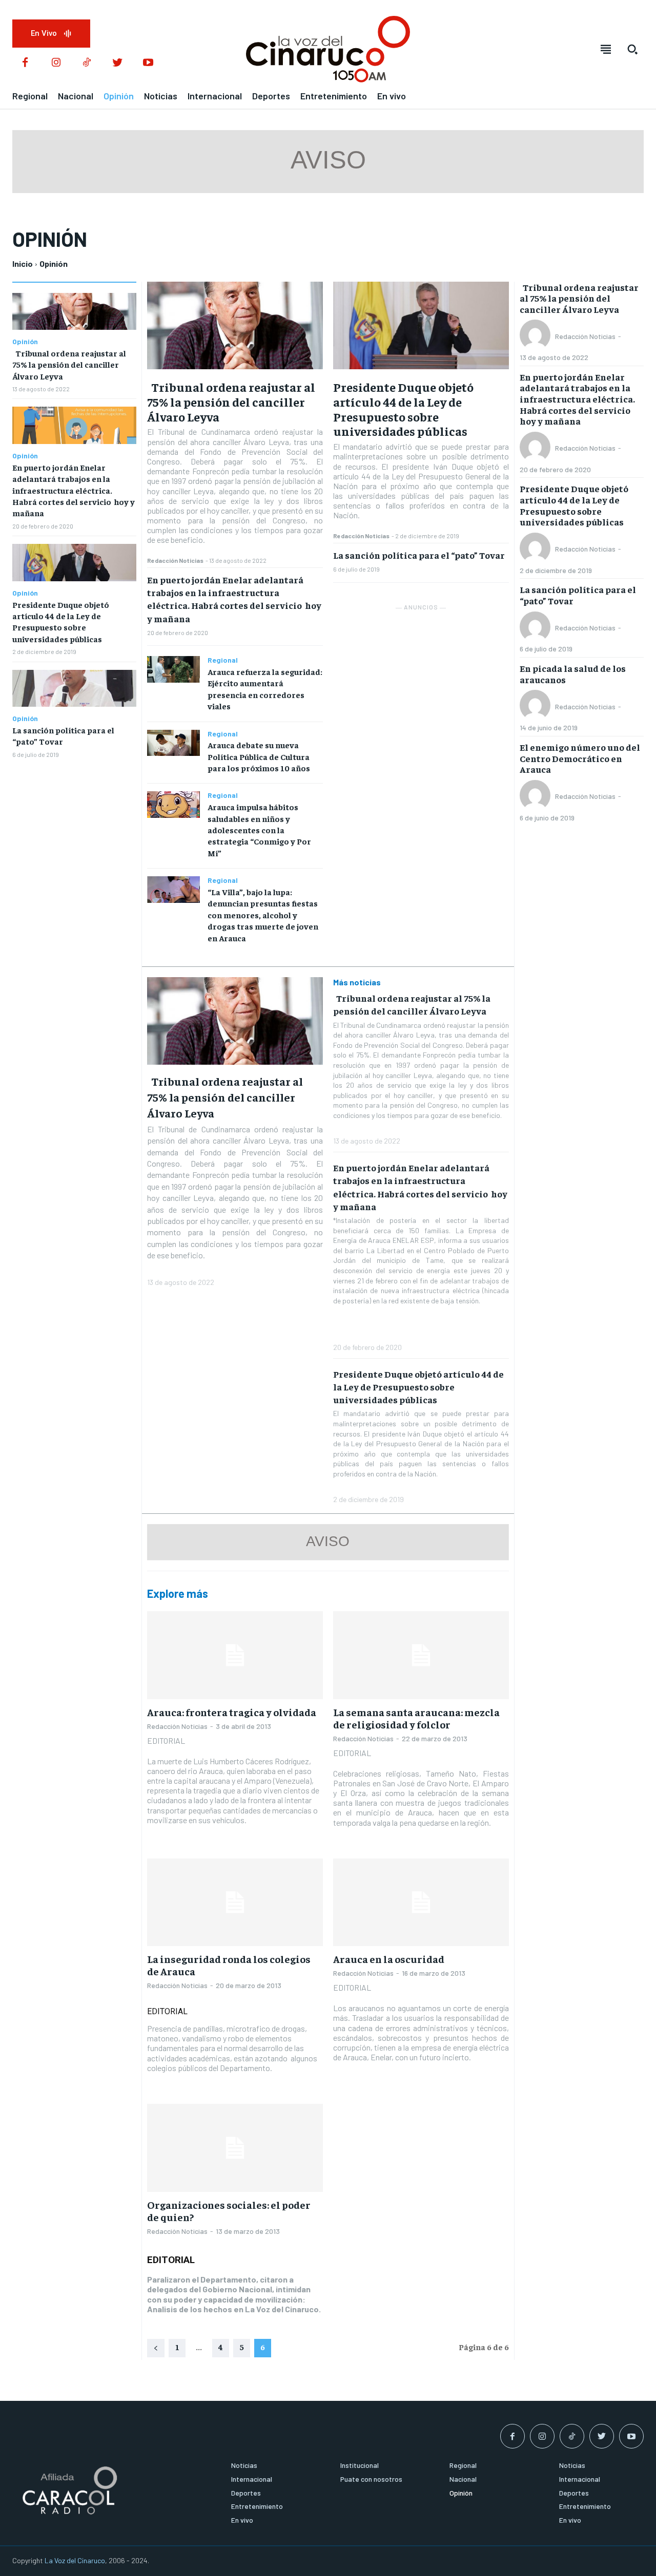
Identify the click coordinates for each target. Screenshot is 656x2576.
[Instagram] (56, 63)
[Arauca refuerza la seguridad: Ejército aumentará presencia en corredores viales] (173, 669)
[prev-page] (156, 2348)
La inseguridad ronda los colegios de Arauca (229, 1965)
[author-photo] (537, 336)
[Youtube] (148, 63)
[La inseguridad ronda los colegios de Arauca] (235, 1902)
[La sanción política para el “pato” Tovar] (74, 689)
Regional (223, 660)
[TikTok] (87, 63)
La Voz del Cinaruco (75, 2560)
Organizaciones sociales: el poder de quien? (229, 2211)
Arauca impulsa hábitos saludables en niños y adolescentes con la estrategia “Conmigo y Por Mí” (259, 830)
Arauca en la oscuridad (389, 1959)
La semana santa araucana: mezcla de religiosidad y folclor (416, 1718)
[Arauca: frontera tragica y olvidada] (235, 1655)
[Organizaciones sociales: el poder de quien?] (235, 2148)
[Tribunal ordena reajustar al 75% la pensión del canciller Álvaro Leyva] (74, 312)
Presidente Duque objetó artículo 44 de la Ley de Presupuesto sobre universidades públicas (61, 621)
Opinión (25, 342)
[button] (632, 49)
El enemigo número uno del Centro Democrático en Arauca (580, 758)
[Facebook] (25, 63)
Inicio (23, 263)
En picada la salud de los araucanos (573, 674)
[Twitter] (117, 63)
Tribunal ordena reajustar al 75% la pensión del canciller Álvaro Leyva (69, 364)
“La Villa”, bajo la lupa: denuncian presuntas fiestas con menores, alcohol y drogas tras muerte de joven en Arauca (263, 915)
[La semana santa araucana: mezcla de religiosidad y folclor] (421, 1655)
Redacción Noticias (175, 560)
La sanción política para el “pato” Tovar (419, 555)
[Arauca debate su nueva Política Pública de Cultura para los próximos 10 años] (173, 743)
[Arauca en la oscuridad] (421, 1902)
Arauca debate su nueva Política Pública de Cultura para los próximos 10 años (259, 756)
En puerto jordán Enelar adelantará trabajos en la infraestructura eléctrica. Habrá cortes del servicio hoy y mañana (74, 490)
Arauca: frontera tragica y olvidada (232, 1712)
